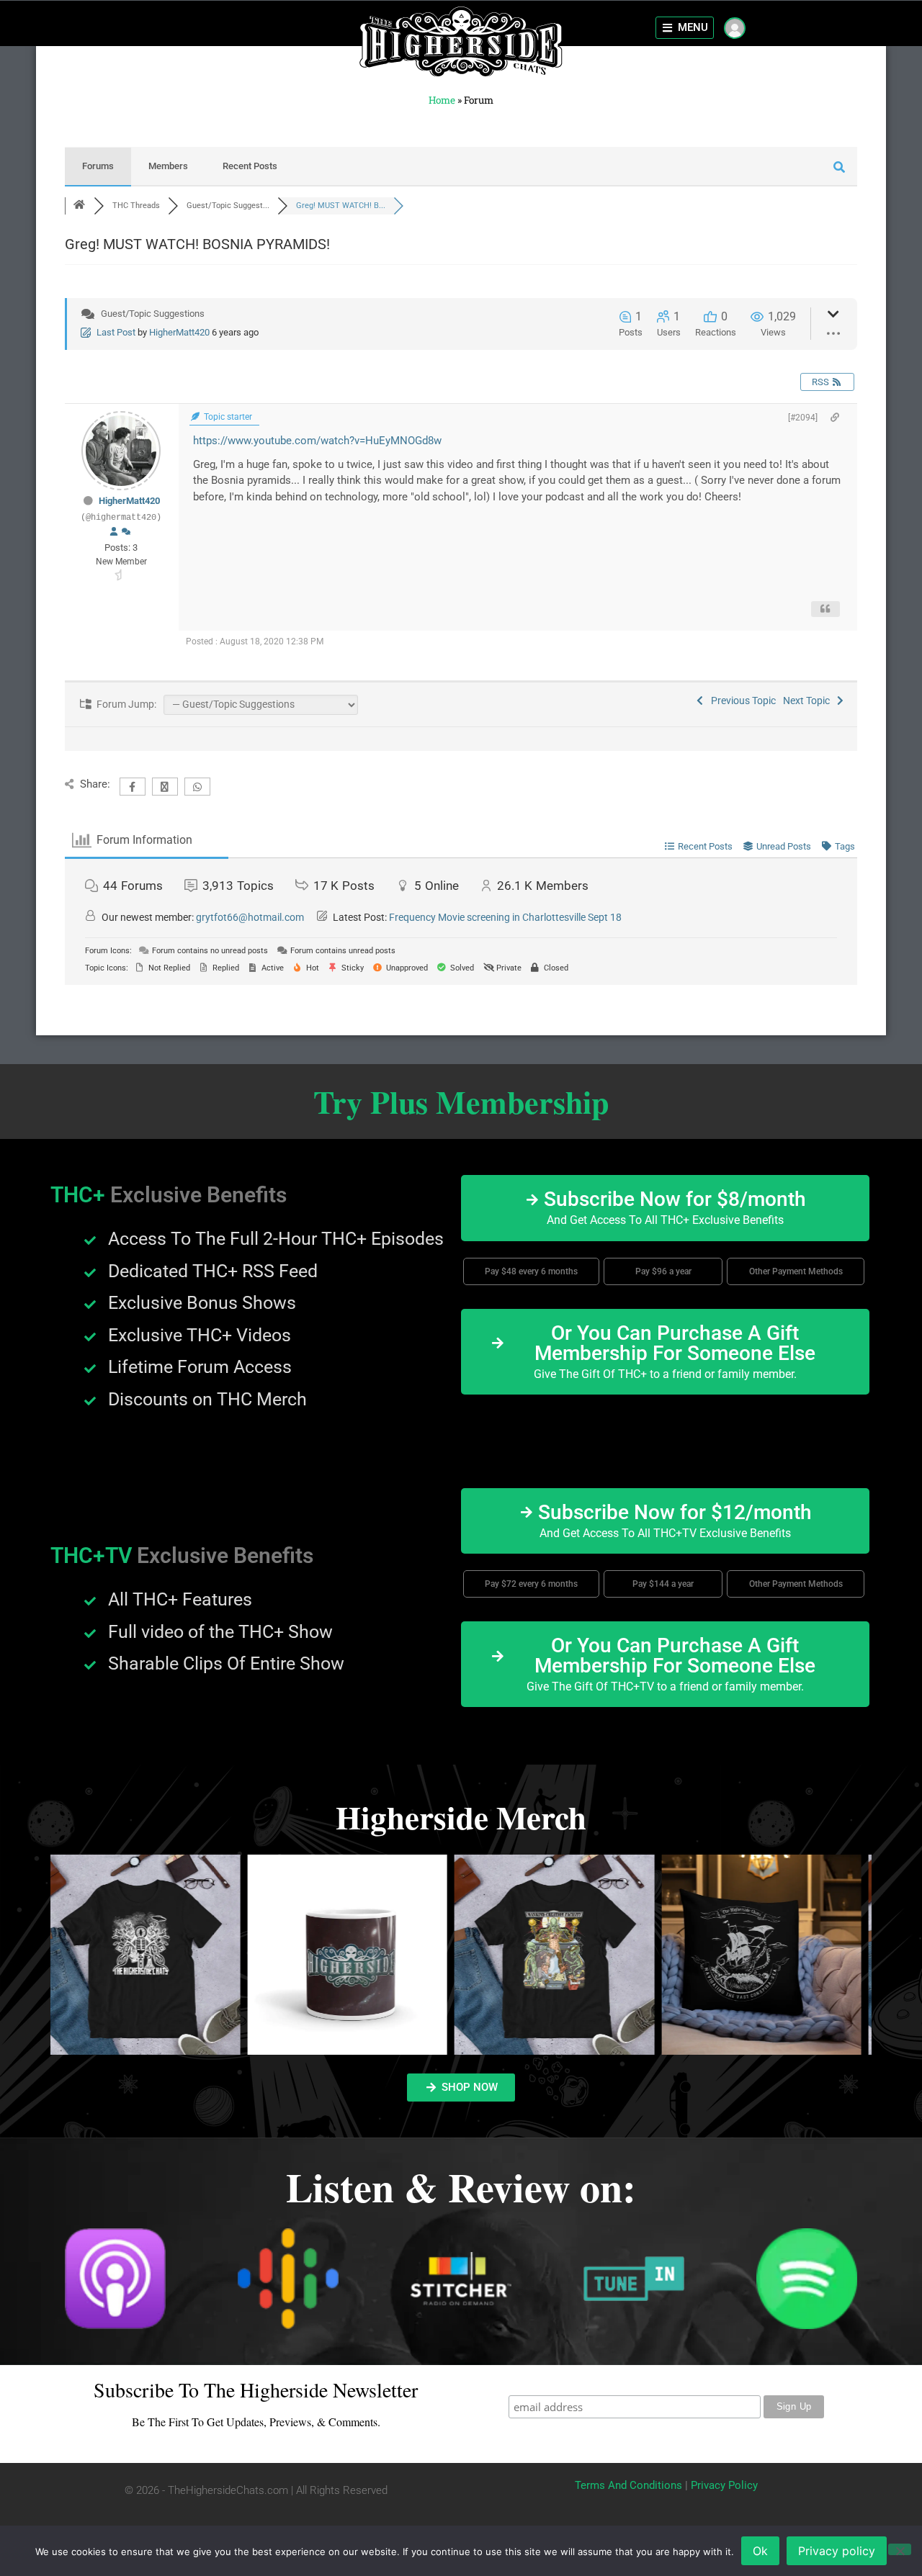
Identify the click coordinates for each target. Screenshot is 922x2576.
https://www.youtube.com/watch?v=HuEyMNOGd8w (317, 441)
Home (442, 100)
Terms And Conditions (628, 2485)
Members (168, 166)
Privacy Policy (724, 2485)
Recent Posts (250, 166)
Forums (98, 166)
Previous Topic (741, 701)
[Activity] (126, 532)
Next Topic (809, 701)
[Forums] (79, 206)
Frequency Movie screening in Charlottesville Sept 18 (505, 917)
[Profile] (114, 532)
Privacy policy (837, 2551)
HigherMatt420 (179, 332)
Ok (760, 2551)
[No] (900, 2549)
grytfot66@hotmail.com (250, 917)
